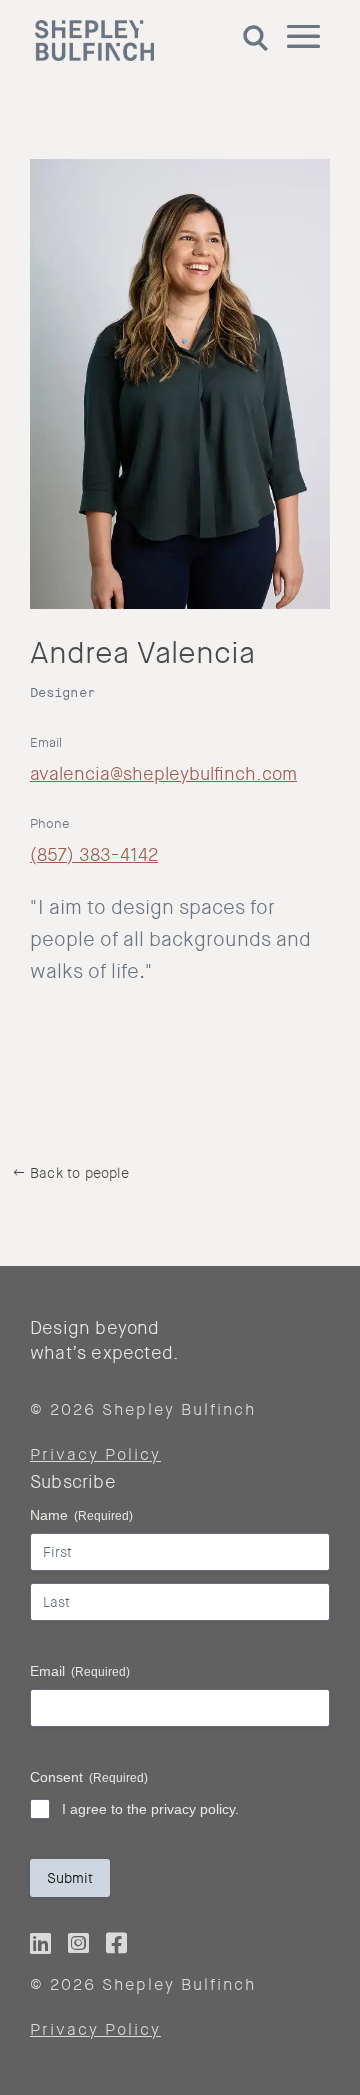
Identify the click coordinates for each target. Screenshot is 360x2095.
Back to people (79, 1173)
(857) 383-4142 (94, 855)
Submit (70, 1878)
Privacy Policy (95, 1454)
